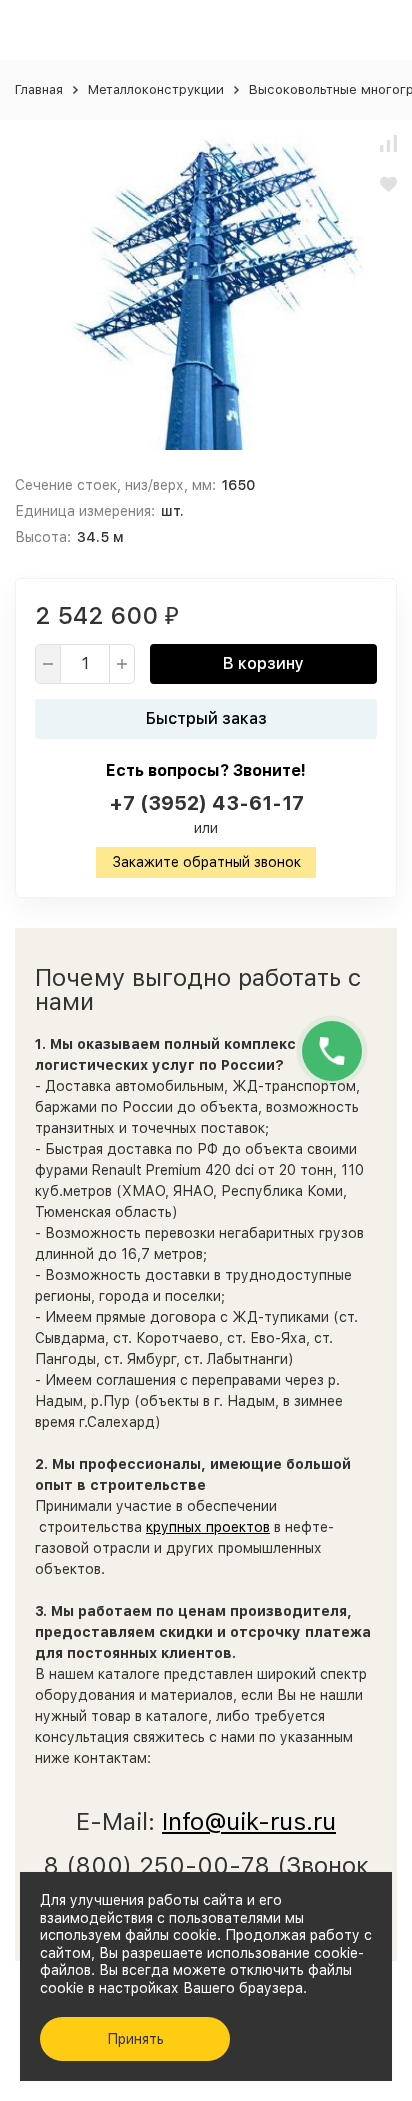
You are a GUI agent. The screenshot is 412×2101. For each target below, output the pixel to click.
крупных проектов (208, 1527)
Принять (135, 2039)
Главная (39, 89)
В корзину (263, 663)
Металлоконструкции (156, 89)
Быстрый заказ (206, 718)
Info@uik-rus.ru (249, 1821)
